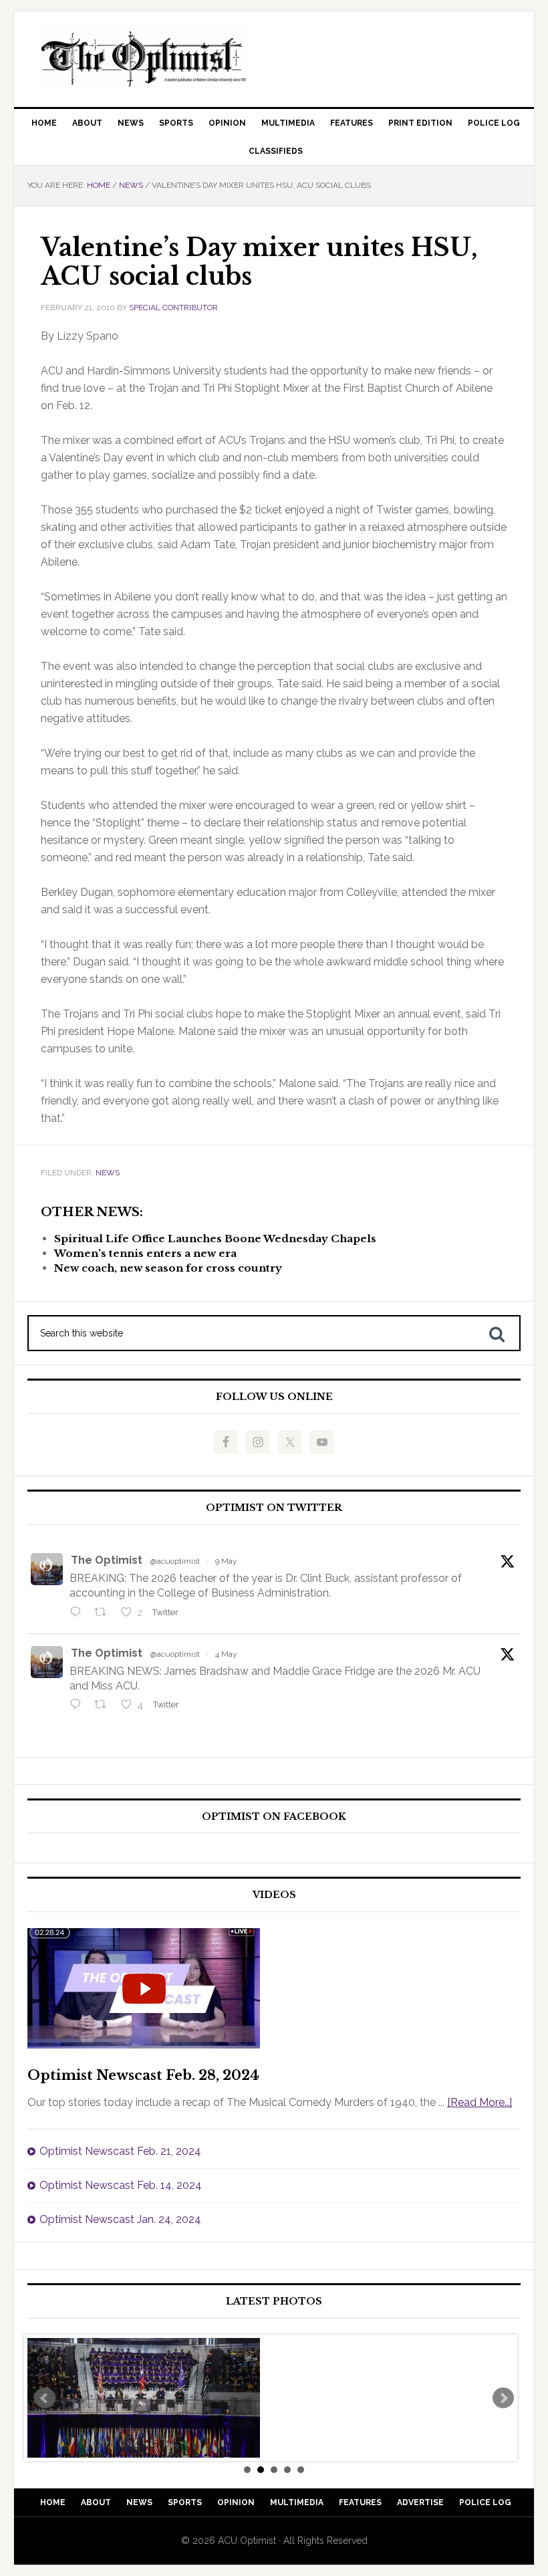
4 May (226, 1654)
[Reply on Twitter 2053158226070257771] (79, 1613)
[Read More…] (479, 2102)
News (108, 1173)
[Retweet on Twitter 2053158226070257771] (104, 1613)
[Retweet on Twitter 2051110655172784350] (104, 1706)
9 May (226, 1561)
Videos (274, 1895)
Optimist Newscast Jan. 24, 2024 (120, 2219)
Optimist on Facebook (274, 1817)
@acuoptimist (175, 1561)
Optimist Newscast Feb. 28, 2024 (143, 2075)
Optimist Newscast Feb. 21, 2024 (120, 2151)
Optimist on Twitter (274, 1508)
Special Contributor (173, 308)
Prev (45, 2398)
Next (503, 2398)
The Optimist (107, 1560)
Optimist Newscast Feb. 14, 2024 (121, 2185)
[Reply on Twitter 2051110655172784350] (79, 1706)
